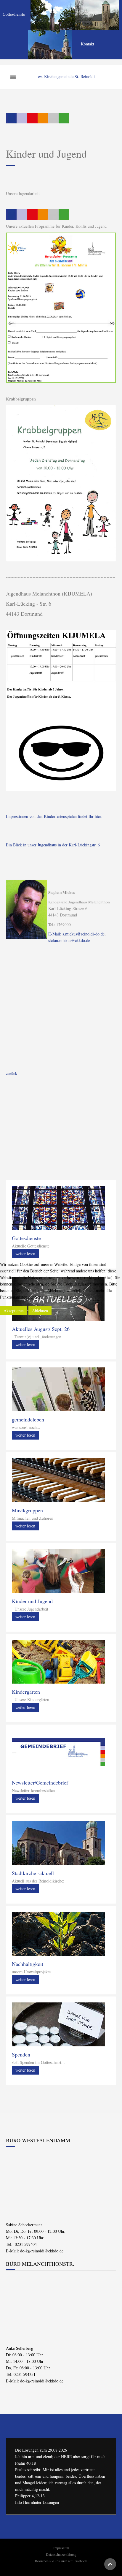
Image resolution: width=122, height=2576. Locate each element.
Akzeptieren (14, 1311)
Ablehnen (40, 1311)
